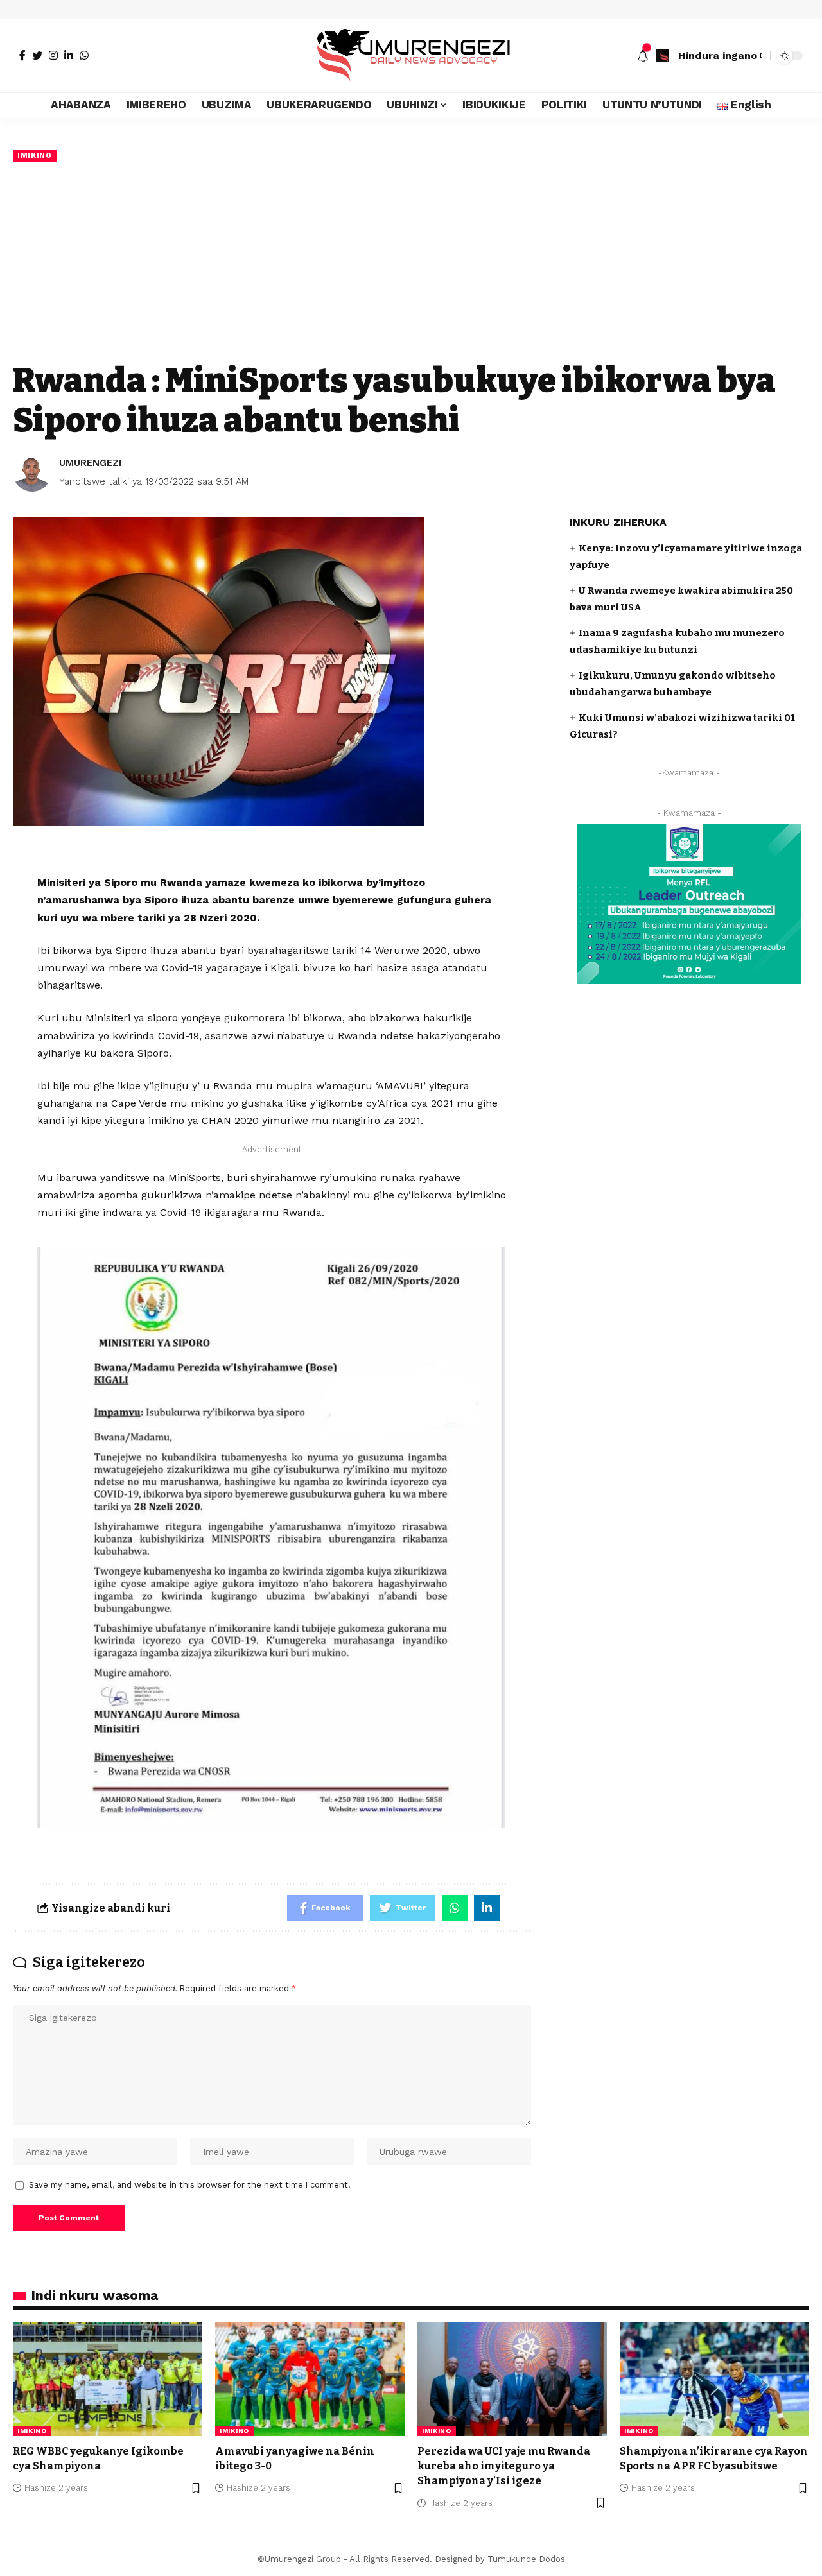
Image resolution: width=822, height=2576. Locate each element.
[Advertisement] (411, 261)
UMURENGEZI (90, 463)
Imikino (35, 155)
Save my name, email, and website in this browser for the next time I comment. (190, 2185)
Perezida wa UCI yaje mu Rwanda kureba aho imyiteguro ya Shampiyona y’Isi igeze (504, 2466)
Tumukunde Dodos (526, 2559)
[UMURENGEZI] (411, 56)
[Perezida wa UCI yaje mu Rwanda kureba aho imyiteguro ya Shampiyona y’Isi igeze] (512, 2379)
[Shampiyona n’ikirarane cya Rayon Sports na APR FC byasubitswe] (714, 2379)
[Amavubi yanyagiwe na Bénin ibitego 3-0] (310, 2379)
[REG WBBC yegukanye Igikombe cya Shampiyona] (108, 2379)
